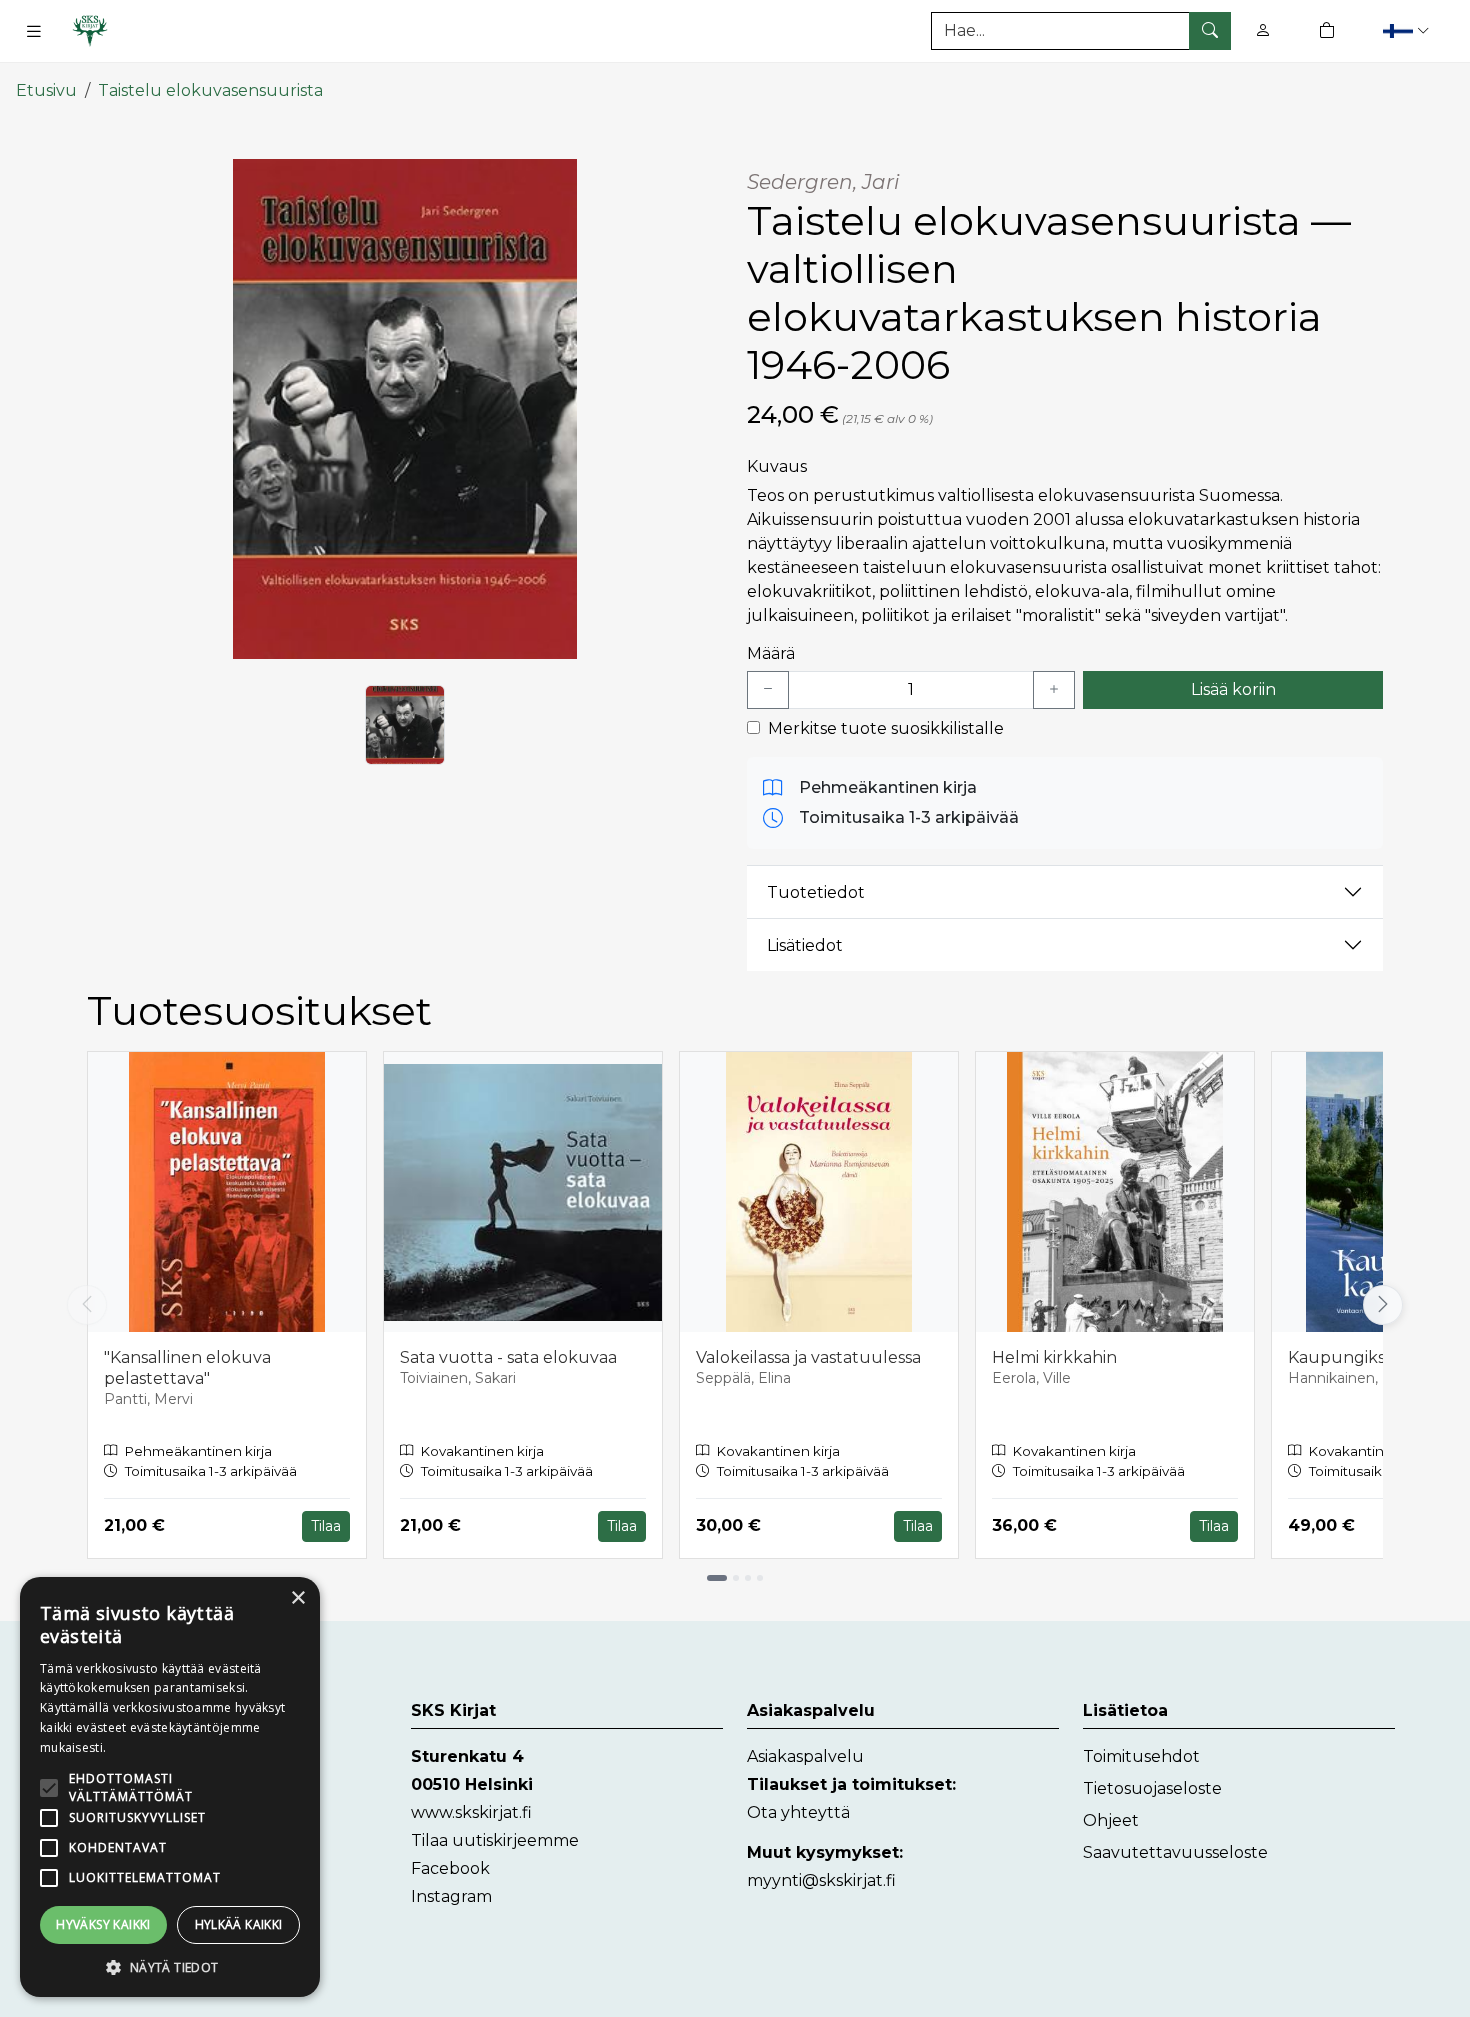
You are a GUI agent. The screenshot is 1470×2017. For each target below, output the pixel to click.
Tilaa (326, 1526)
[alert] (170, 1787)
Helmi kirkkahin (1054, 1357)
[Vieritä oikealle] (1388, 1305)
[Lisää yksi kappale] (1054, 690)
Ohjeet (1111, 1820)
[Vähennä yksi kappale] (768, 690)
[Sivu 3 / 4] (748, 1578)
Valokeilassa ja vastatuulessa (808, 1357)
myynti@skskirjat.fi (821, 1880)
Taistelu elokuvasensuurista (210, 90)
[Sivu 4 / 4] (760, 1578)
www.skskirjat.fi (471, 1812)
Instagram (451, 1896)
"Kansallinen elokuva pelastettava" (187, 1368)
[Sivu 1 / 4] (717, 1578)
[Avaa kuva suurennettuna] (405, 409)
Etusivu (46, 90)
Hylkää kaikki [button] (239, 1924)
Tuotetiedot (816, 892)
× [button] (297, 1598)
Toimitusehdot (1141, 1756)
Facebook (450, 1868)
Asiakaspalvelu (805, 1756)
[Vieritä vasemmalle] (87, 1305)
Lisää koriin (1233, 689)
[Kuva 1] (405, 725)
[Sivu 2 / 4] (736, 1578)
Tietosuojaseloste (1152, 1788)
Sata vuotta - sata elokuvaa (508, 1357)
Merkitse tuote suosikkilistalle (886, 728)
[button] (1408, 30)
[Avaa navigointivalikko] (34, 31)
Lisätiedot (805, 945)
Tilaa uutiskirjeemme (495, 1840)
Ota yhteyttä (798, 1812)
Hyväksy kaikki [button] (103, 1924)
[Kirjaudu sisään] (1263, 30)
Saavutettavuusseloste (1175, 1852)
